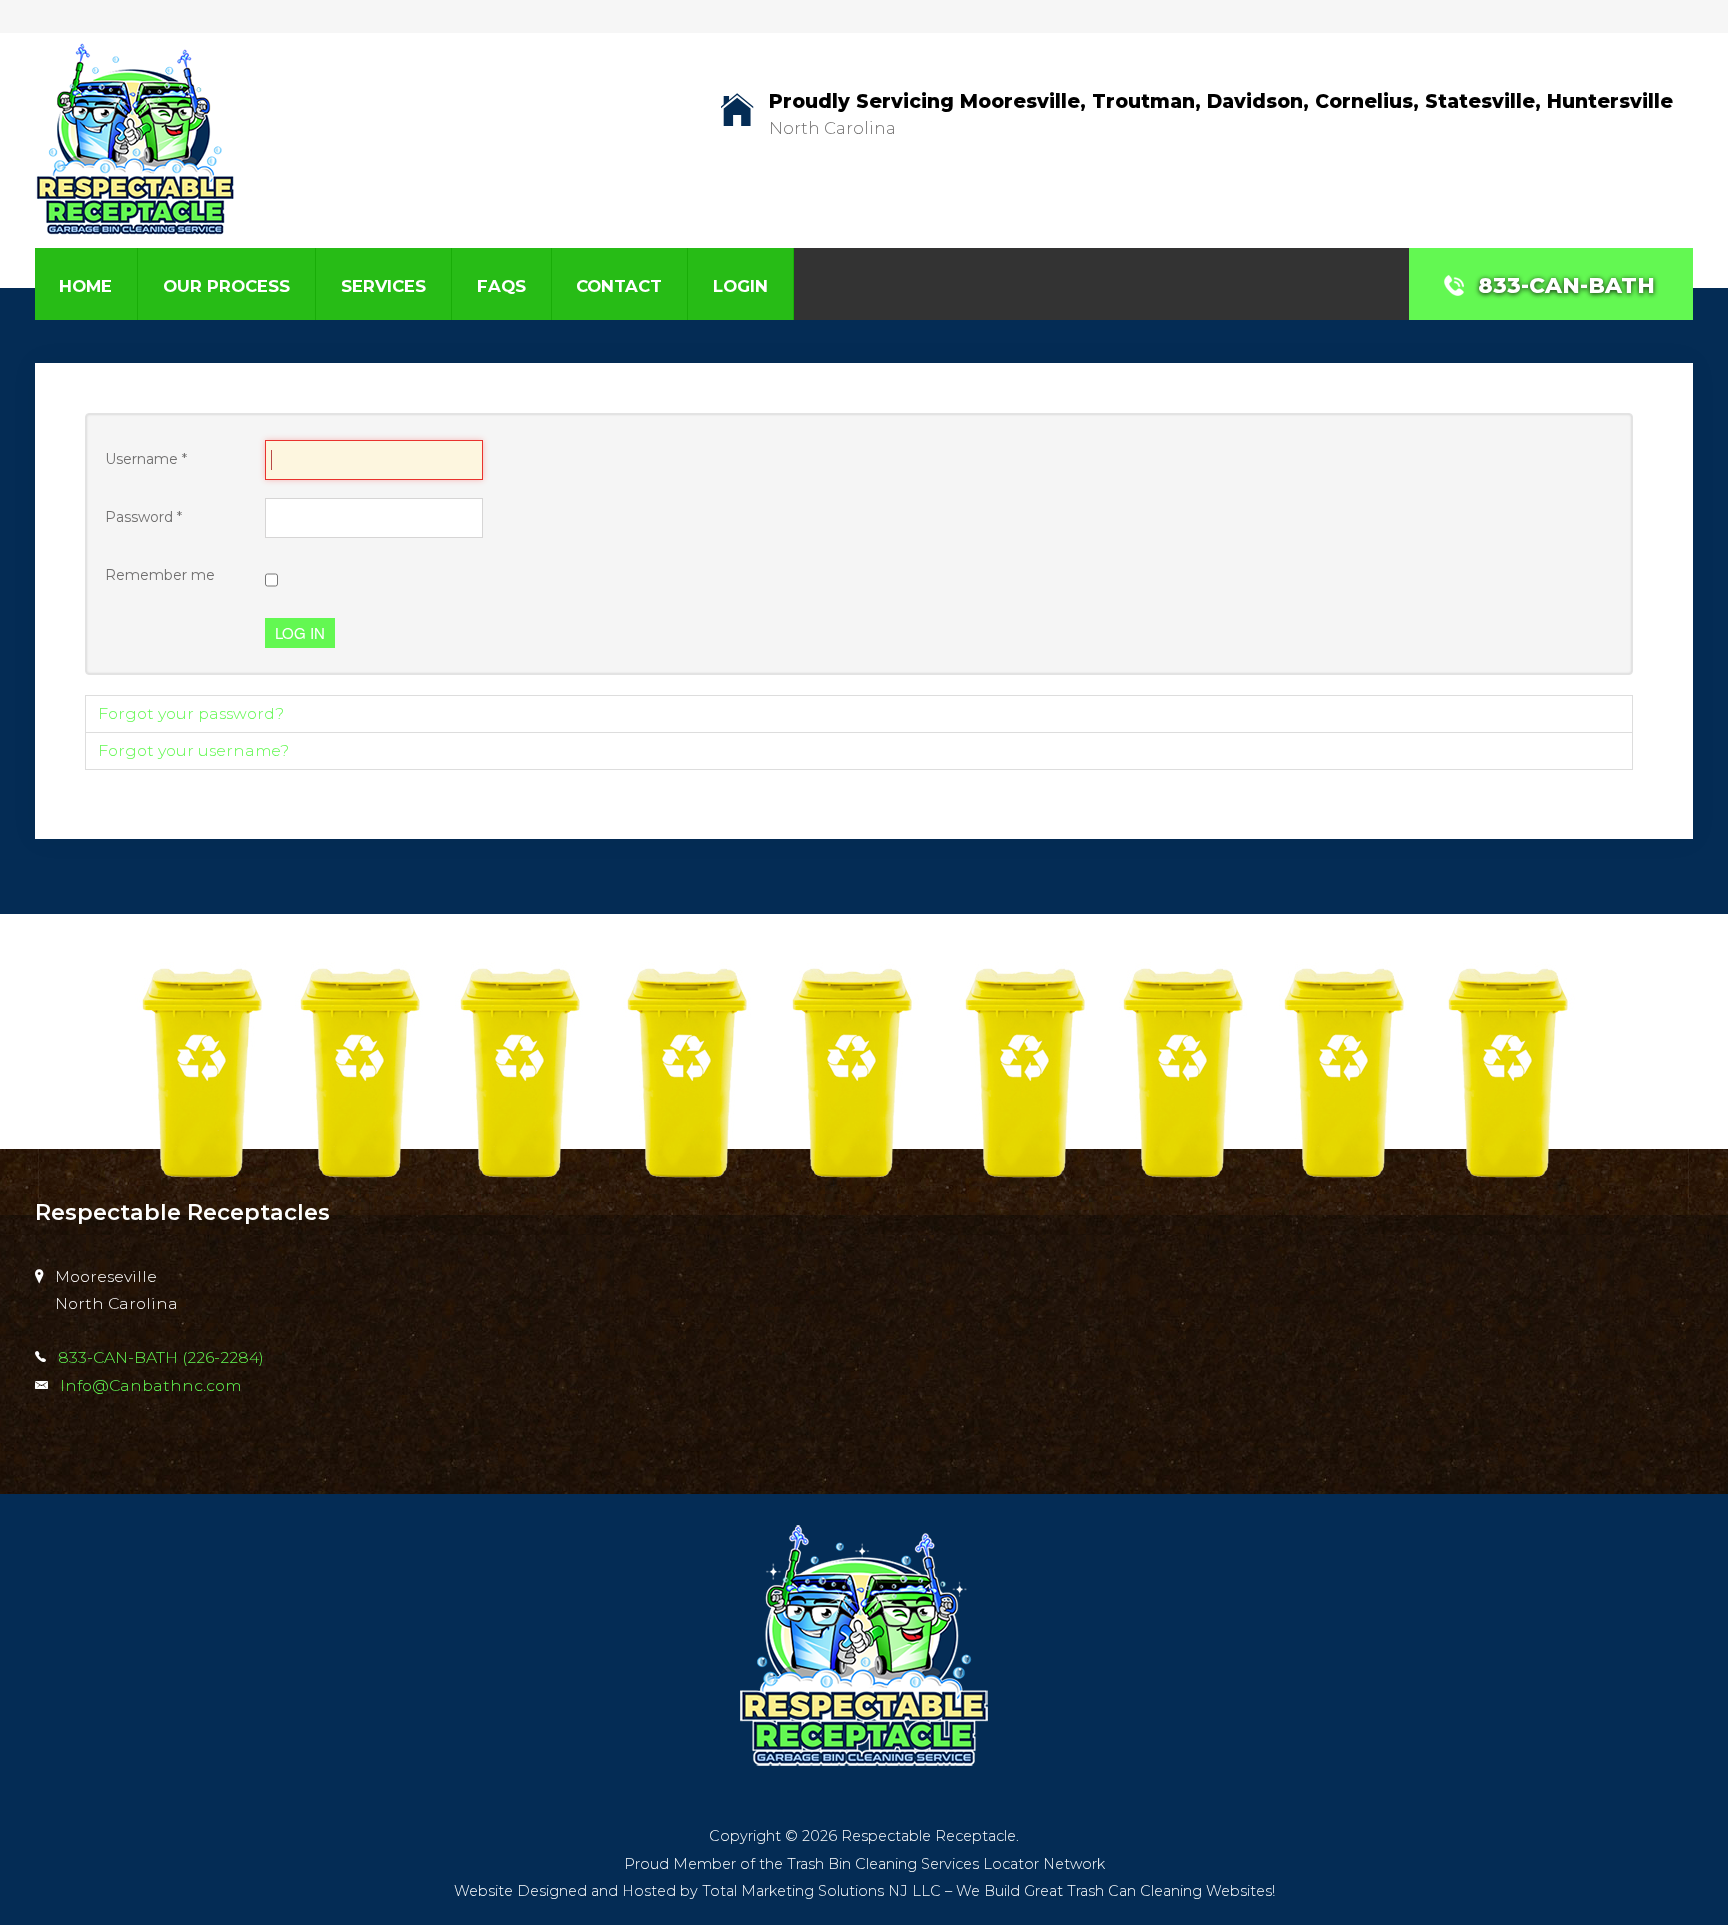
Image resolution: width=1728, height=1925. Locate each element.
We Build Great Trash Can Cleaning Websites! (1115, 1891)
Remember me (160, 575)
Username (146, 459)
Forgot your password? (191, 713)
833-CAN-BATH (1566, 285)
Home (85, 286)
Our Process (226, 286)
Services (383, 286)
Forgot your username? (193, 750)
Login (740, 286)
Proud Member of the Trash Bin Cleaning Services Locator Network (864, 1864)
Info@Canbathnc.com (150, 1385)
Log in (300, 632)
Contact (619, 286)
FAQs (501, 286)
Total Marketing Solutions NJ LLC (821, 1891)
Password (143, 517)
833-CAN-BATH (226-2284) (161, 1357)
